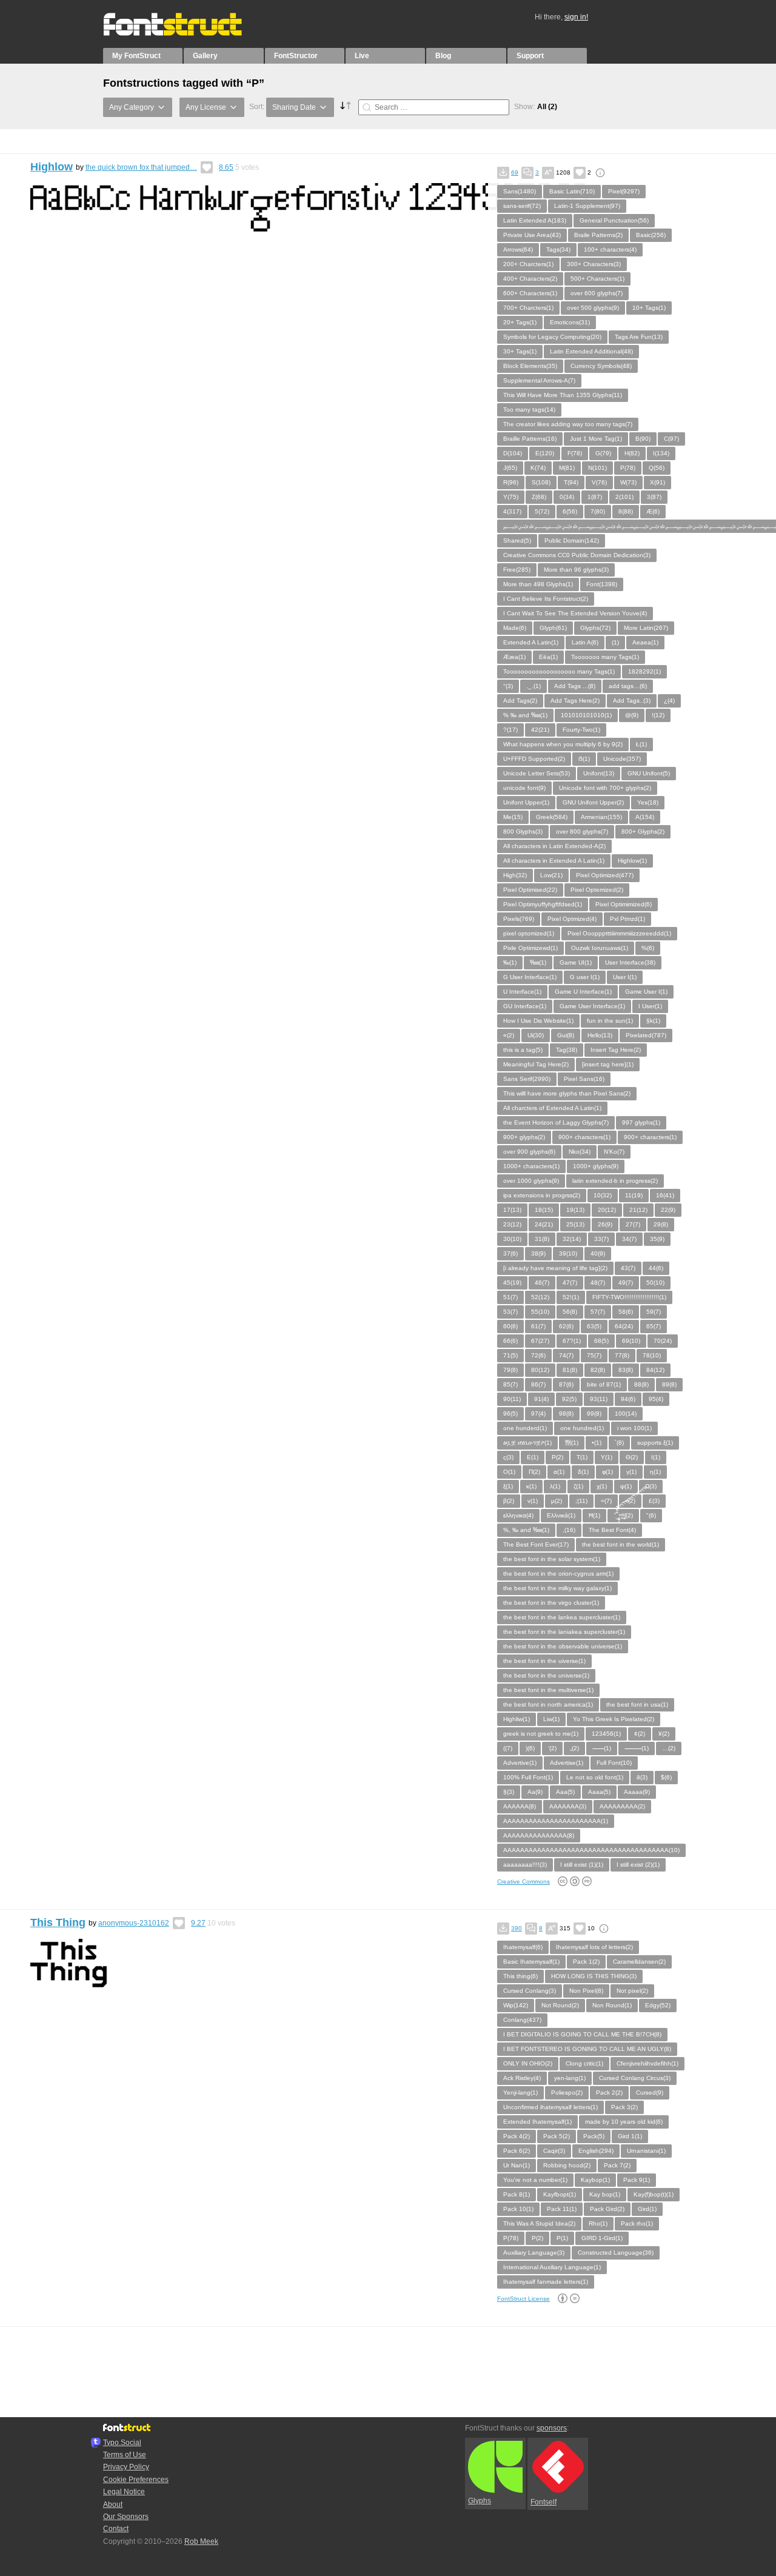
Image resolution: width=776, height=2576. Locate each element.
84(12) (655, 1370)
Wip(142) (516, 2005)
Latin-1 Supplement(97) (587, 206)
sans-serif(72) (522, 206)
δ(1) (583, 1472)
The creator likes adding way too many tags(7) (568, 424)
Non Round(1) (612, 2005)
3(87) (654, 497)
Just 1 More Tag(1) (596, 439)
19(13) (575, 1210)
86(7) (538, 1384)
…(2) (669, 1748)
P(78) (628, 468)
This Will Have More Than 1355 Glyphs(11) (563, 395)
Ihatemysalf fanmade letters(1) (546, 2282)
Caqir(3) (554, 2151)
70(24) (663, 1341)
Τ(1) (582, 1457)
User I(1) (625, 977)
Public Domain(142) (572, 540)
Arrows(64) (518, 249)
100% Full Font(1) (528, 1777)
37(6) (510, 1253)
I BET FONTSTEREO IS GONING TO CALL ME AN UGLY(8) (587, 2049)
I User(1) (650, 1006)
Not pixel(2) (632, 1991)
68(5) (601, 1341)
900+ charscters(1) (584, 1137)
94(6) (628, 1399)
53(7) (510, 1312)
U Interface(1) (522, 992)
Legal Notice (124, 2492)
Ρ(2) (557, 1457)
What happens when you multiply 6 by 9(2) (563, 744)
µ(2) (557, 1501)
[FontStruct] (185, 33)
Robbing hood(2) (567, 2165)
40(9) (598, 1253)
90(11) (512, 1399)
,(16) (569, 1530)
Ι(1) (656, 1457)
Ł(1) (641, 744)
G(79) (603, 453)
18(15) (544, 1210)
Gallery (205, 56)
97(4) (538, 1413)
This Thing (58, 1922)
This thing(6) (520, 1976)
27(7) (633, 1224)
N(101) (597, 468)
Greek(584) (552, 817)
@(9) (632, 715)
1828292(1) (644, 671)
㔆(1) (572, 1443)
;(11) (581, 1501)
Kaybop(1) (595, 2180)
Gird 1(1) (630, 2136)
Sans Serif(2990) (527, 1079)
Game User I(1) (646, 992)
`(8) (619, 1443)
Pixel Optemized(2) (597, 890)
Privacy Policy (126, 2467)
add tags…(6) (628, 686)
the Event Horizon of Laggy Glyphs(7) (556, 1122)
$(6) (666, 1777)
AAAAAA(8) (520, 1806)
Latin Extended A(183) (535, 220)
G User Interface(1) (530, 977)
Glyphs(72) (595, 628)
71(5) (510, 1355)
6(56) (570, 511)
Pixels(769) (519, 919)
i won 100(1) (634, 1428)
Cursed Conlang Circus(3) (635, 2078)
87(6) (566, 1384)
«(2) (509, 1035)
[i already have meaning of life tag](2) (555, 1268)
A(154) (645, 817)
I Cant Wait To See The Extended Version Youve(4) (575, 613)
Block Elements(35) (530, 366)
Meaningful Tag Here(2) (536, 1064)
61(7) (538, 1326)
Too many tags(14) (529, 410)
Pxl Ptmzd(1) (627, 919)
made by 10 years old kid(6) (624, 2122)
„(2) (574, 1748)
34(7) (629, 1239)
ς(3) (508, 1457)
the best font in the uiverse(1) (544, 1661)
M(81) (567, 468)
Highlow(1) (632, 861)
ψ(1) (626, 1486)
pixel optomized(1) (529, 933)
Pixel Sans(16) (584, 1079)
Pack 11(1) (562, 2209)
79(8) (510, 1370)
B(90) (643, 439)
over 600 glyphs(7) (597, 293)
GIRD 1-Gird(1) (602, 2238)
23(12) (512, 1224)
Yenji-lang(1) (520, 2093)
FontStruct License (523, 2299)
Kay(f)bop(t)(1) (654, 2194)
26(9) (605, 1224)
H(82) (632, 453)
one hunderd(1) (525, 1428)
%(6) (648, 948)
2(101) (624, 497)
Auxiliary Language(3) (534, 2253)
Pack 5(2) (557, 2136)
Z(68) (539, 497)
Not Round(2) (560, 2005)
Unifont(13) (599, 773)
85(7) (510, 1384)
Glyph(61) (553, 628)
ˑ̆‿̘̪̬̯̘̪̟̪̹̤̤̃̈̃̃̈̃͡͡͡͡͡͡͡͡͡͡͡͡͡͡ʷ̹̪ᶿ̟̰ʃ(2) (623, 1515)
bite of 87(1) (604, 1384)
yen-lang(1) (570, 2078)
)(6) (530, 1748)
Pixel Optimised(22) (530, 890)
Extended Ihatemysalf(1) (537, 2122)
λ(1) (555, 1486)
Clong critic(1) (584, 2063)
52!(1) (571, 1297)
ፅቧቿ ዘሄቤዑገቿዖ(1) (527, 1443)
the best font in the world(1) (620, 1544)
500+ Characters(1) (597, 279)
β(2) (509, 1501)
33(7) (601, 1239)
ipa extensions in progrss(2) (542, 1195)
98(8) (566, 1413)
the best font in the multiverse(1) (548, 1690)
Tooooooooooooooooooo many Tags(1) (559, 671)
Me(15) (513, 817)
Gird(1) (647, 2209)
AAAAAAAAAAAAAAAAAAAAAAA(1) (556, 1821)
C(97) (671, 439)
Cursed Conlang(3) (530, 1991)
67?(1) (572, 1341)
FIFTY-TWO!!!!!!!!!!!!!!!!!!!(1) (629, 1297)
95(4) (656, 1399)
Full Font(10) (614, 1763)
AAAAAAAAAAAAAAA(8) (539, 1835)
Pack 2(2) (609, 2093)
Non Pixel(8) (586, 1991)
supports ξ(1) (655, 1443)
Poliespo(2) (567, 2093)
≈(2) (630, 1501)
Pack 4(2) (517, 2136)
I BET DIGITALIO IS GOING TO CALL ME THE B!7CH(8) (582, 2034)
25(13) (575, 1224)
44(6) (656, 1268)
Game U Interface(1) (583, 992)
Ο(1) (509, 1472)
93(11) (599, 1399)
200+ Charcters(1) (528, 264)
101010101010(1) (586, 715)
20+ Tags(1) (520, 322)
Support (530, 56)
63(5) (594, 1326)
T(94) (571, 482)
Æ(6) (653, 511)
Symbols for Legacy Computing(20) (552, 337)
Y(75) (511, 497)
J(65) (510, 468)
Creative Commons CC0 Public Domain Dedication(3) (577, 555)
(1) (615, 642)
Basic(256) (651, 235)
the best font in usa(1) (637, 1705)
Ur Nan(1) (517, 2165)
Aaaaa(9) (637, 1792)
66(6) (510, 1341)
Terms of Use (125, 2455)
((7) (508, 1748)
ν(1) (533, 1501)
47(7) (570, 1283)
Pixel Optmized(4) (572, 919)
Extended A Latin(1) (531, 642)
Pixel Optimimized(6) (624, 904)
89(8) (669, 1384)
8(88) (626, 511)
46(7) (542, 1283)
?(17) (510, 730)
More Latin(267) (646, 628)
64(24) (624, 1326)
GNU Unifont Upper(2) (593, 802)
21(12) (638, 1210)
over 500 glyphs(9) (593, 308)
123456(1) (606, 1734)
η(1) (655, 1472)
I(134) (661, 453)
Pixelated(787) (646, 1035)
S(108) (541, 482)
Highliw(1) (517, 1719)
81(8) (570, 1370)
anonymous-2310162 (134, 1923)
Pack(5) (594, 2136)
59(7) (654, 1312)
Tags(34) (558, 249)
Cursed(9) (650, 2093)
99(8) (594, 1413)
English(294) (596, 2151)
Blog (443, 56)
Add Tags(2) (520, 701)
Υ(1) (607, 1457)
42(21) (540, 730)
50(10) (655, 1283)
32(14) (572, 1239)
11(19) (634, 1195)
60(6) (510, 1326)
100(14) (626, 1413)
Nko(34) (580, 1152)
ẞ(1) (584, 759)
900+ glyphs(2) (524, 1137)
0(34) (567, 497)
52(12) (540, 1297)
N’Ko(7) (614, 1152)
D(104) (513, 453)
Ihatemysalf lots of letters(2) (594, 1947)
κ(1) (531, 1486)
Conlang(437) (522, 2020)
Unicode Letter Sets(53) (537, 773)
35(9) (657, 1239)
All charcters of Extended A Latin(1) (552, 1108)
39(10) (568, 1253)
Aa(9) (535, 1792)
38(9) (538, 1253)
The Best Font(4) (612, 1530)
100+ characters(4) (610, 249)
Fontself (544, 2502)
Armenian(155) (601, 817)
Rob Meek (201, 2541)
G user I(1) (585, 977)
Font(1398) (602, 584)
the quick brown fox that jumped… (141, 167)
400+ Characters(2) (530, 279)
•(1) (597, 1443)
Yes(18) (648, 802)
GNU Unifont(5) (649, 773)
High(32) (515, 875)
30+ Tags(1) (520, 351)
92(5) (569, 1399)
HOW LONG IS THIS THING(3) (594, 1976)
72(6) (538, 1355)
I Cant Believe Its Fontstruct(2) (546, 599)
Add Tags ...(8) (575, 686)
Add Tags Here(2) (575, 701)
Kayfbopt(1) (560, 2194)
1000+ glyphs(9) (596, 1166)
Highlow (52, 167)
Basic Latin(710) (572, 191)
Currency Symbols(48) (601, 366)
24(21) (544, 1224)
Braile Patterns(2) (598, 235)
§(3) (509, 1792)
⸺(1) (602, 1748)
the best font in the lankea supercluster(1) (562, 1617)
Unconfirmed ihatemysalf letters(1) (550, 2107)
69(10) (631, 1341)
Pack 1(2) (586, 1962)
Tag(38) (567, 1050)
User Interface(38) (630, 962)
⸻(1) (637, 1748)
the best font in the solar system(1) (552, 1559)
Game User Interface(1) (592, 1006)
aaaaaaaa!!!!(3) (525, 1865)
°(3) (508, 686)
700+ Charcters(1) (528, 308)
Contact (116, 2529)
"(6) (651, 1515)
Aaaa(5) (599, 1792)
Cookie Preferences (136, 2480)
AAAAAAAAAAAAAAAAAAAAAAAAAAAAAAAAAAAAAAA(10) (591, 1850)
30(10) (512, 1239)
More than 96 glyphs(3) (576, 570)
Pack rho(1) (637, 2223)
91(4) (541, 1399)
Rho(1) (598, 2223)
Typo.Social (122, 2443)
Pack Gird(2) (607, 2209)
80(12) (540, 1370)
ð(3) (642, 1777)
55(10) (540, 1312)
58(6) (626, 1312)
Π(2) (534, 1472)
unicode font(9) (524, 788)
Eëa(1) (548, 657)
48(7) (598, 1283)
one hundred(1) (582, 1428)
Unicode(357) (622, 759)
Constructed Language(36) (616, 2253)
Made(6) (515, 628)
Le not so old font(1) (595, 1777)
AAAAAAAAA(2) (622, 1806)
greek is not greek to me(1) (541, 1734)
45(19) (512, 1283)
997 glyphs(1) (641, 1122)
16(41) (665, 1195)
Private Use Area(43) (532, 235)
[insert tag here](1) (608, 1064)
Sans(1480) (520, 191)
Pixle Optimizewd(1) (530, 948)
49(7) (626, 1283)
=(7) (606, 1501)
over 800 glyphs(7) (582, 831)
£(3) (654, 1501)
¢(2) (640, 1734)
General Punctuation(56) (614, 220)
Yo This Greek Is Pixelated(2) (614, 1719)
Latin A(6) (585, 642)
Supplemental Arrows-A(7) (539, 380)
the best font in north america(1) (548, 1705)
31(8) (542, 1239)
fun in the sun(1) (610, 1021)
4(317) (512, 511)
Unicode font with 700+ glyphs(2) (605, 788)
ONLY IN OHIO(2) (528, 2063)
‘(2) (552, 1748)
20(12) (607, 1210)
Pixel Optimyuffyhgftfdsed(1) (543, 904)
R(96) (511, 482)
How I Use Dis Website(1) (538, 1021)
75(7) (594, 1355)
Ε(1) (533, 1457)
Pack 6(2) (517, 2151)
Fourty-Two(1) (581, 730)
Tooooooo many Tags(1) (605, 657)
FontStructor (296, 56)
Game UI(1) (576, 962)
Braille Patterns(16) (530, 439)
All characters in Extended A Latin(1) (554, 861)
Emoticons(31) (570, 322)
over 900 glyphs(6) (529, 1152)
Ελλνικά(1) (561, 1515)
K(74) (538, 468)
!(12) (658, 715)
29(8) (661, 1224)
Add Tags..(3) (632, 701)
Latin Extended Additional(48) (591, 351)
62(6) (566, 1326)
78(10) (652, 1355)
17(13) (512, 1210)
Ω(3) (651, 1486)
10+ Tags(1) (649, 308)
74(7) (566, 1355)
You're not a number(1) (535, 2180)
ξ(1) (508, 1486)
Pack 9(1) (637, 2180)
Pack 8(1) (517, 2194)
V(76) (599, 482)
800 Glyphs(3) (523, 831)
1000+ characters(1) (531, 1166)
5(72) (542, 511)
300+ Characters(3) (594, 264)
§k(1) (653, 1021)
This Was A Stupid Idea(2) (539, 2223)
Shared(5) (517, 540)
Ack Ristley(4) (522, 2078)
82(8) (598, 1370)
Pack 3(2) (624, 2107)
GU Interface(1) (525, 1006)
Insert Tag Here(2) (616, 1050)
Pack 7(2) (617, 2165)
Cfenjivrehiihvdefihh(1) (647, 2063)
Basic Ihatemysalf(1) (531, 1962)
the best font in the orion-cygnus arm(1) (558, 1574)
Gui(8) (566, 1035)
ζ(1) (578, 1486)
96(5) (510, 1413)
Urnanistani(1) (646, 2151)
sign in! (576, 17)
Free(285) (517, 570)
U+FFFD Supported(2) (534, 759)
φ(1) (607, 1472)
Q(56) (657, 468)
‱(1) (538, 962)
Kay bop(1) (605, 2194)
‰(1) (510, 962)
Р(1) (562, 2238)
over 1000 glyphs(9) (531, 1181)
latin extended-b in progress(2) (615, 1181)
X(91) (657, 482)
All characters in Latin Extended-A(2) (554, 846)
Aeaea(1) (645, 642)
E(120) (545, 453)
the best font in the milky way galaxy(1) (557, 1588)
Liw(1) (551, 1719)
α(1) (559, 1472)
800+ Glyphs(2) (643, 831)
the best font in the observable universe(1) (563, 1646)
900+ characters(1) (650, 1137)
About (113, 2504)
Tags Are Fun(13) (639, 337)
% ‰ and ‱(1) (525, 715)
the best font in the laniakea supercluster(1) (564, 1632)
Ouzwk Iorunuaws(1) (600, 948)
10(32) (603, 1195)
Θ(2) (632, 1457)
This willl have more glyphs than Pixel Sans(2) (567, 1093)
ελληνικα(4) (518, 1515)
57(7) (598, 1312)
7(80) (598, 511)
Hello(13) (600, 1035)
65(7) (654, 1326)
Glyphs (480, 2501)
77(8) (622, 1355)
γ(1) (631, 1472)
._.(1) (533, 686)
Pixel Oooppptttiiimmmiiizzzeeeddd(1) (619, 933)
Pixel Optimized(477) (605, 875)
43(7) (628, 1268)
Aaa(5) (565, 1792)
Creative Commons (523, 1882)
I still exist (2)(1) (638, 1865)
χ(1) (602, 1486)
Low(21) (551, 875)
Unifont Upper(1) (526, 802)
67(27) (540, 1341)
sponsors (552, 2428)
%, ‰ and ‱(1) (526, 1530)
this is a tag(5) (523, 1050)
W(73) (628, 482)
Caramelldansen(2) (639, 1962)
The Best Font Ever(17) (536, 1544)
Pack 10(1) (518, 2209)
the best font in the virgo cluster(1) (551, 1603)
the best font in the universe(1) (546, 1675)
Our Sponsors (126, 2517)
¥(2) (664, 1734)
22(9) (668, 1210)
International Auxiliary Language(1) (552, 2267)
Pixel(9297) (624, 191)
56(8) (570, 1312)
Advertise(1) (567, 1763)
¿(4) (669, 701)
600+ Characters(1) (530, 293)
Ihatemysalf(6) (523, 1947)
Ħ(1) (594, 1515)
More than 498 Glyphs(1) (538, 584)
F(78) (575, 453)
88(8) (641, 1384)
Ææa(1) (514, 657)
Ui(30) (536, 1035)
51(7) (510, 1297)
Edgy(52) (658, 2005)
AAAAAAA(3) (568, 1806)
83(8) (626, 1370)
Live (362, 56)
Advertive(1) (520, 1763)
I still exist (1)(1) (582, 1865)
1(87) (595, 497)
